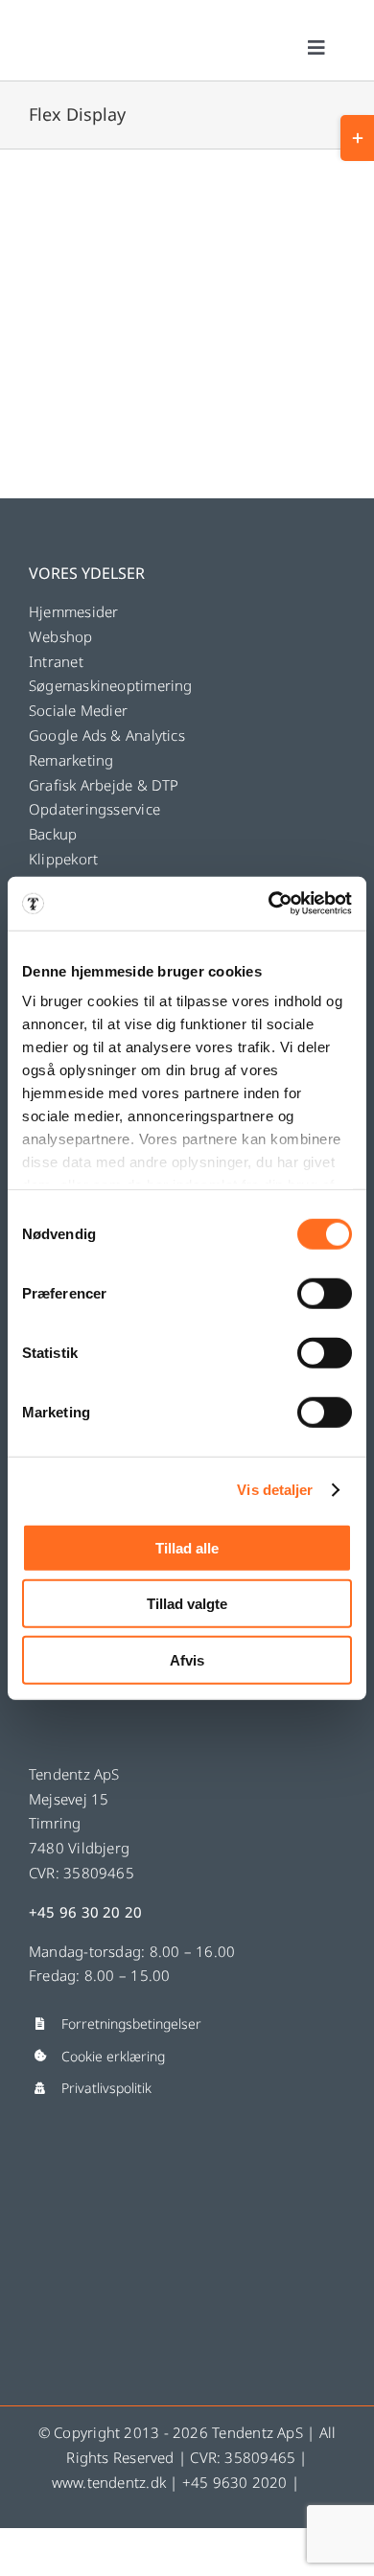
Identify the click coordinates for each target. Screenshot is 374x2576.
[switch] (325, 1293)
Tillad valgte (187, 1604)
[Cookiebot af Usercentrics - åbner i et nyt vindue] (269, 904)
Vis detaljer (275, 1490)
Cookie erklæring (113, 2056)
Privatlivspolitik (106, 2088)
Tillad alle (187, 1547)
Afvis (187, 1659)
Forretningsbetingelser (131, 2024)
